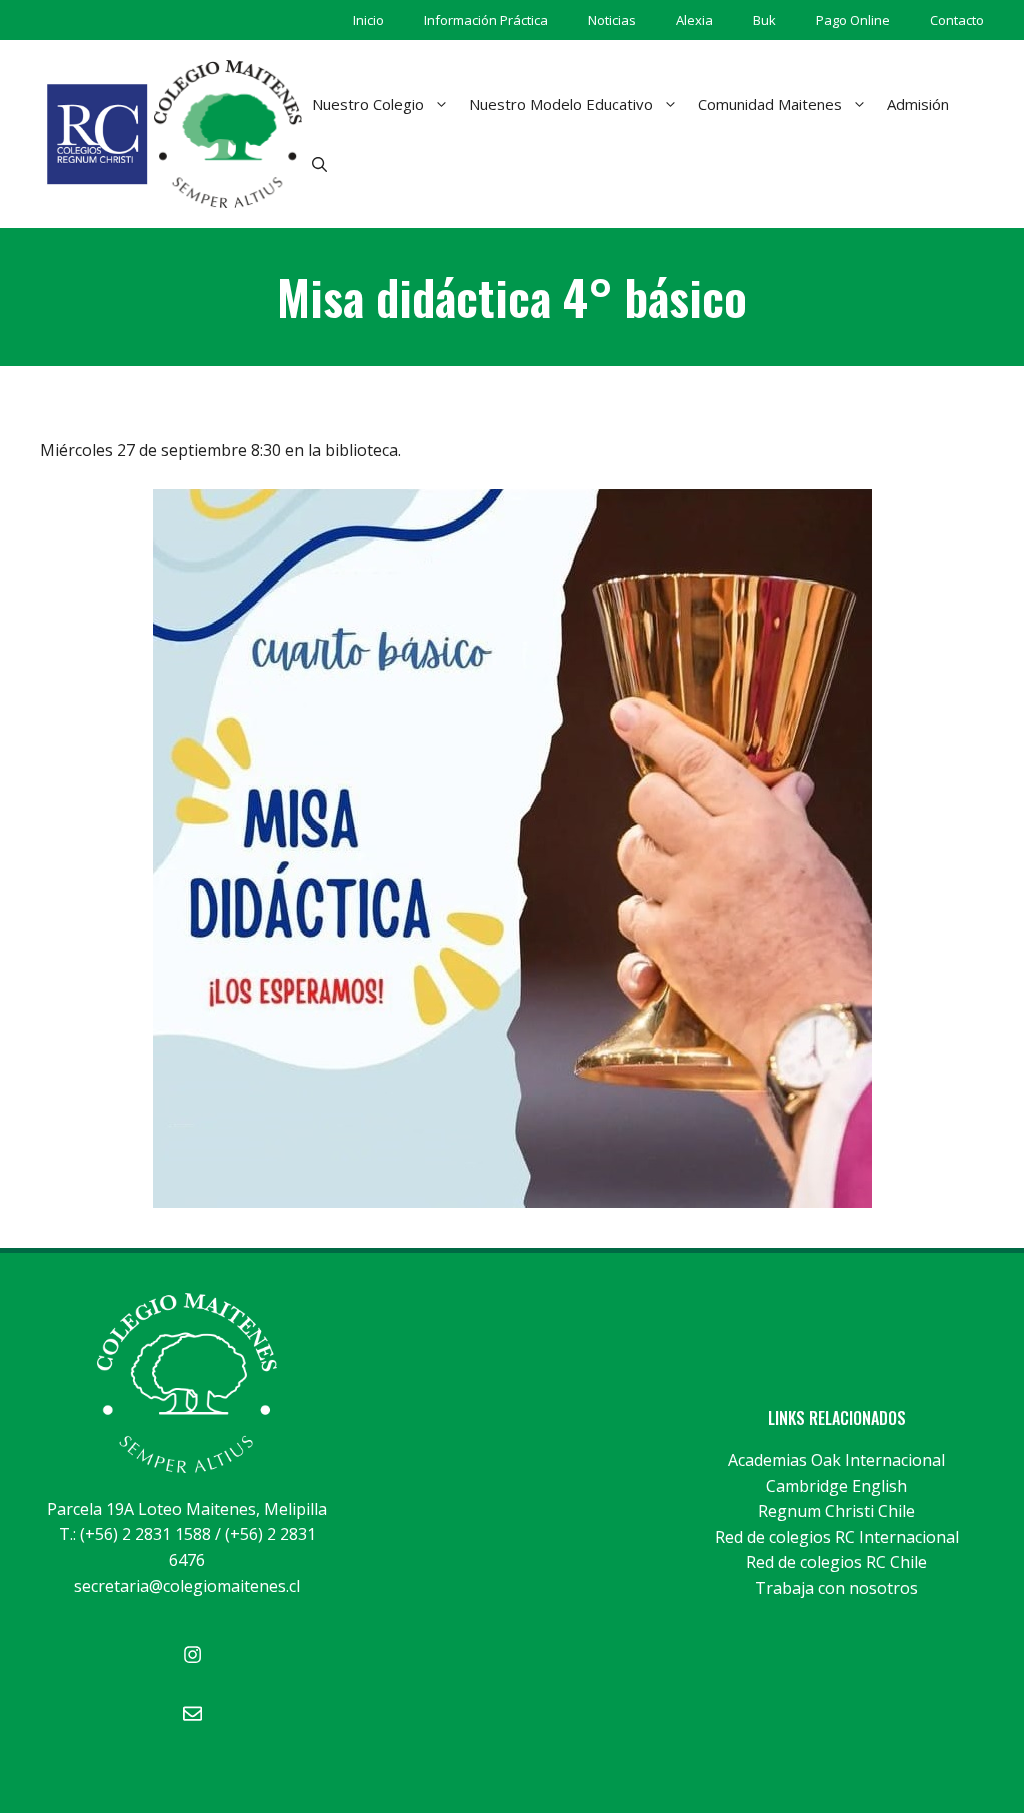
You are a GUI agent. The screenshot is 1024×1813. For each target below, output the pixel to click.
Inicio (368, 20)
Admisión (918, 104)
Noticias (612, 20)
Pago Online (853, 20)
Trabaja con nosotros (836, 1588)
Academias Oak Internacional (836, 1460)
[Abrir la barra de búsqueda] (319, 164)
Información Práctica (486, 20)
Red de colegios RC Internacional (837, 1537)
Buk (764, 20)
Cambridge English (836, 1486)
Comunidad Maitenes (770, 104)
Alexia (694, 20)
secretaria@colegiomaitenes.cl (187, 1586)
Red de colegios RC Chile (836, 1562)
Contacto (957, 20)
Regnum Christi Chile (836, 1511)
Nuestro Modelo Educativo (561, 104)
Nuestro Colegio (368, 104)
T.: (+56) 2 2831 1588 (135, 1534)
